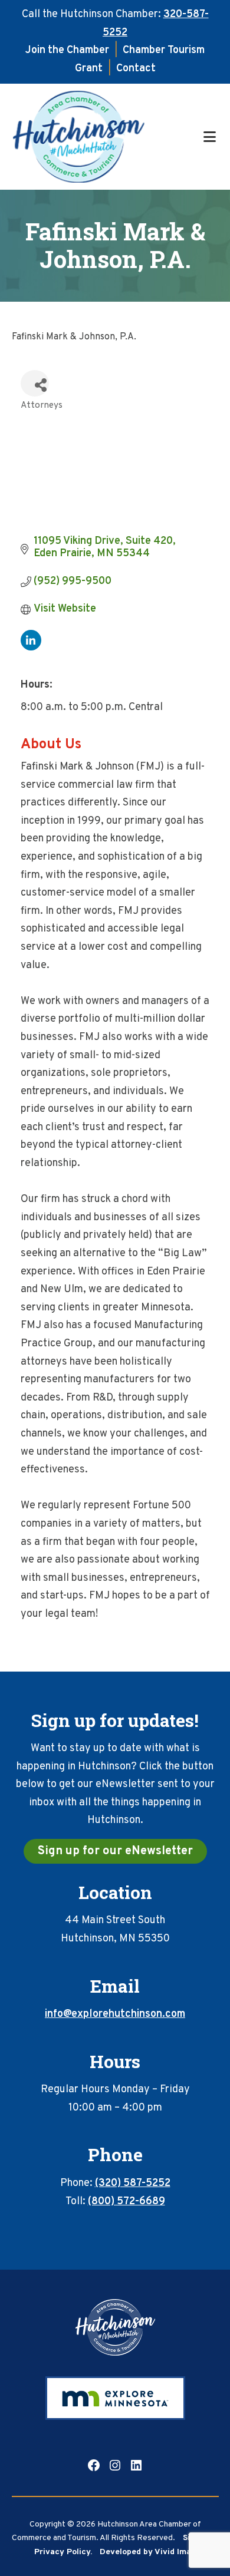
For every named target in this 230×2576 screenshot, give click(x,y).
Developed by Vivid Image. (151, 2552)
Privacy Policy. (63, 2552)
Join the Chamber (67, 50)
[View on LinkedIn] (31, 648)
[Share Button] (35, 383)
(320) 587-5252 (133, 2183)
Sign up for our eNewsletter (115, 1851)
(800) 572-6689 (126, 2202)
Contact (136, 69)
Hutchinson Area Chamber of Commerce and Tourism (106, 137)
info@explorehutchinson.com (115, 2014)
